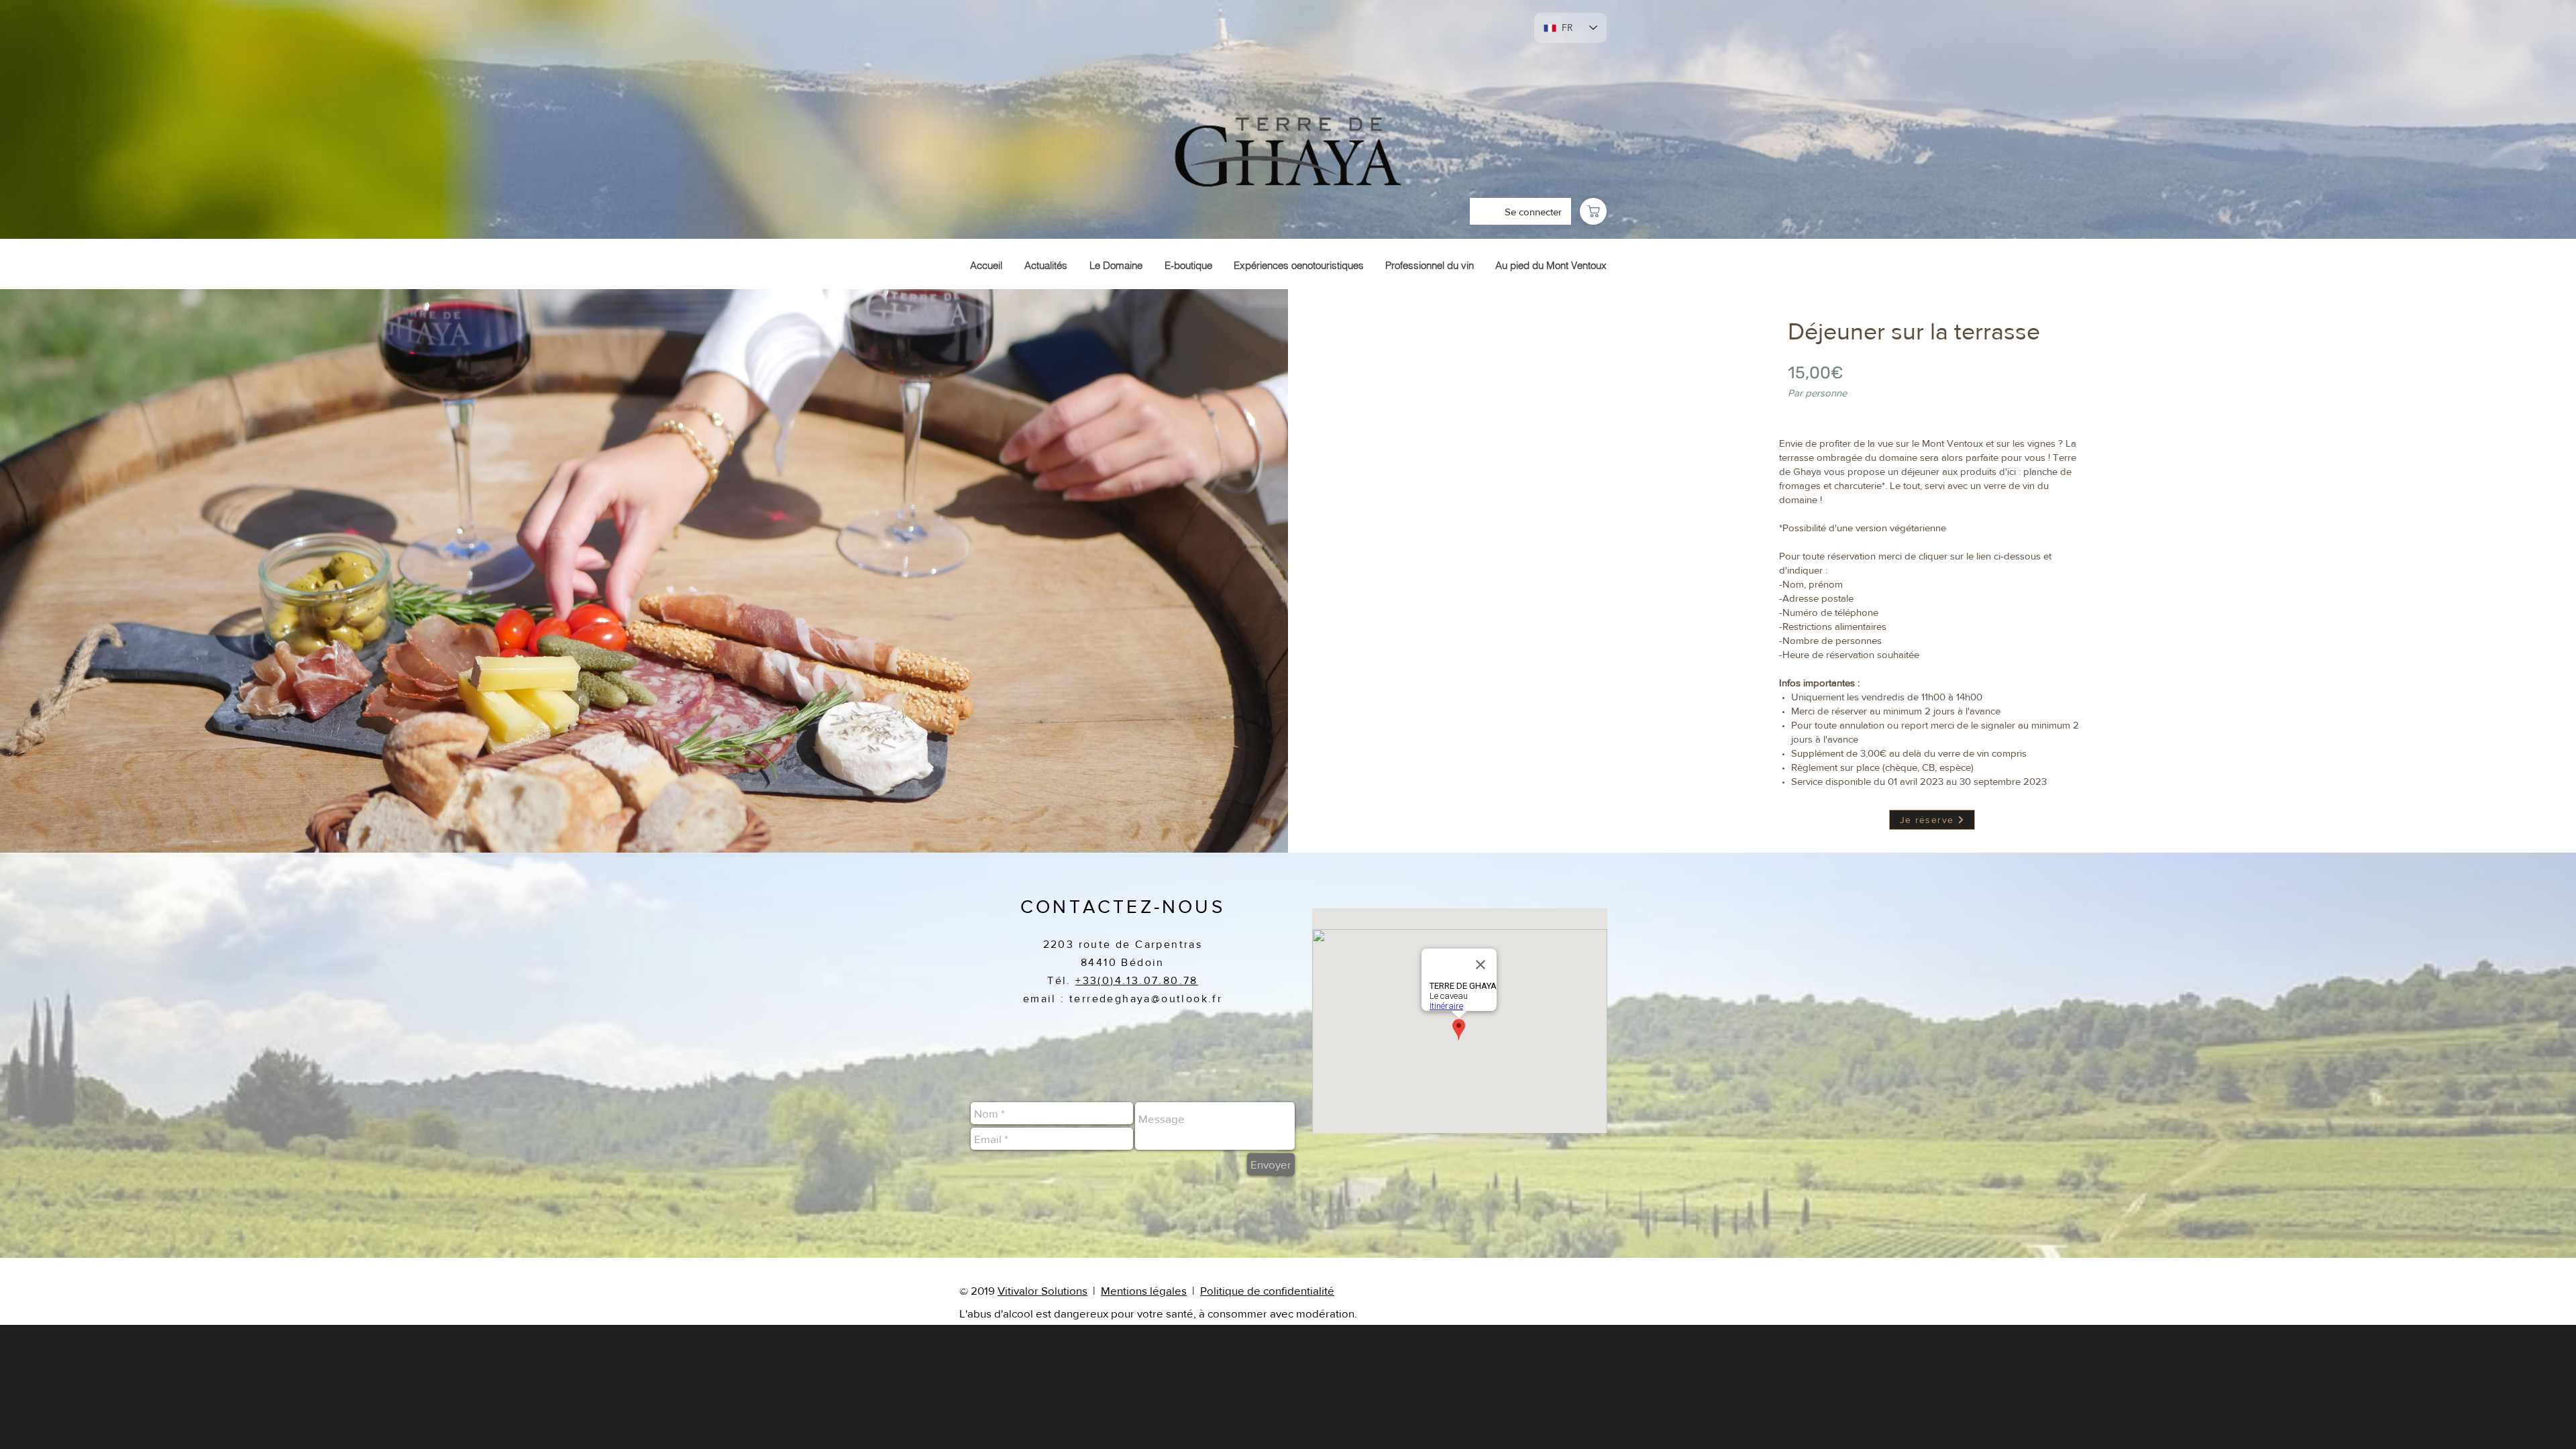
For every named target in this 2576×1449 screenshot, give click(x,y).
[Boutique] (1593, 211)
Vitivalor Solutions (1042, 1290)
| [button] (1195, 1290)
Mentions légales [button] (1144, 1290)
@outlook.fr (1187, 999)
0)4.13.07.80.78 (1150, 980)
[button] (1191, 1290)
